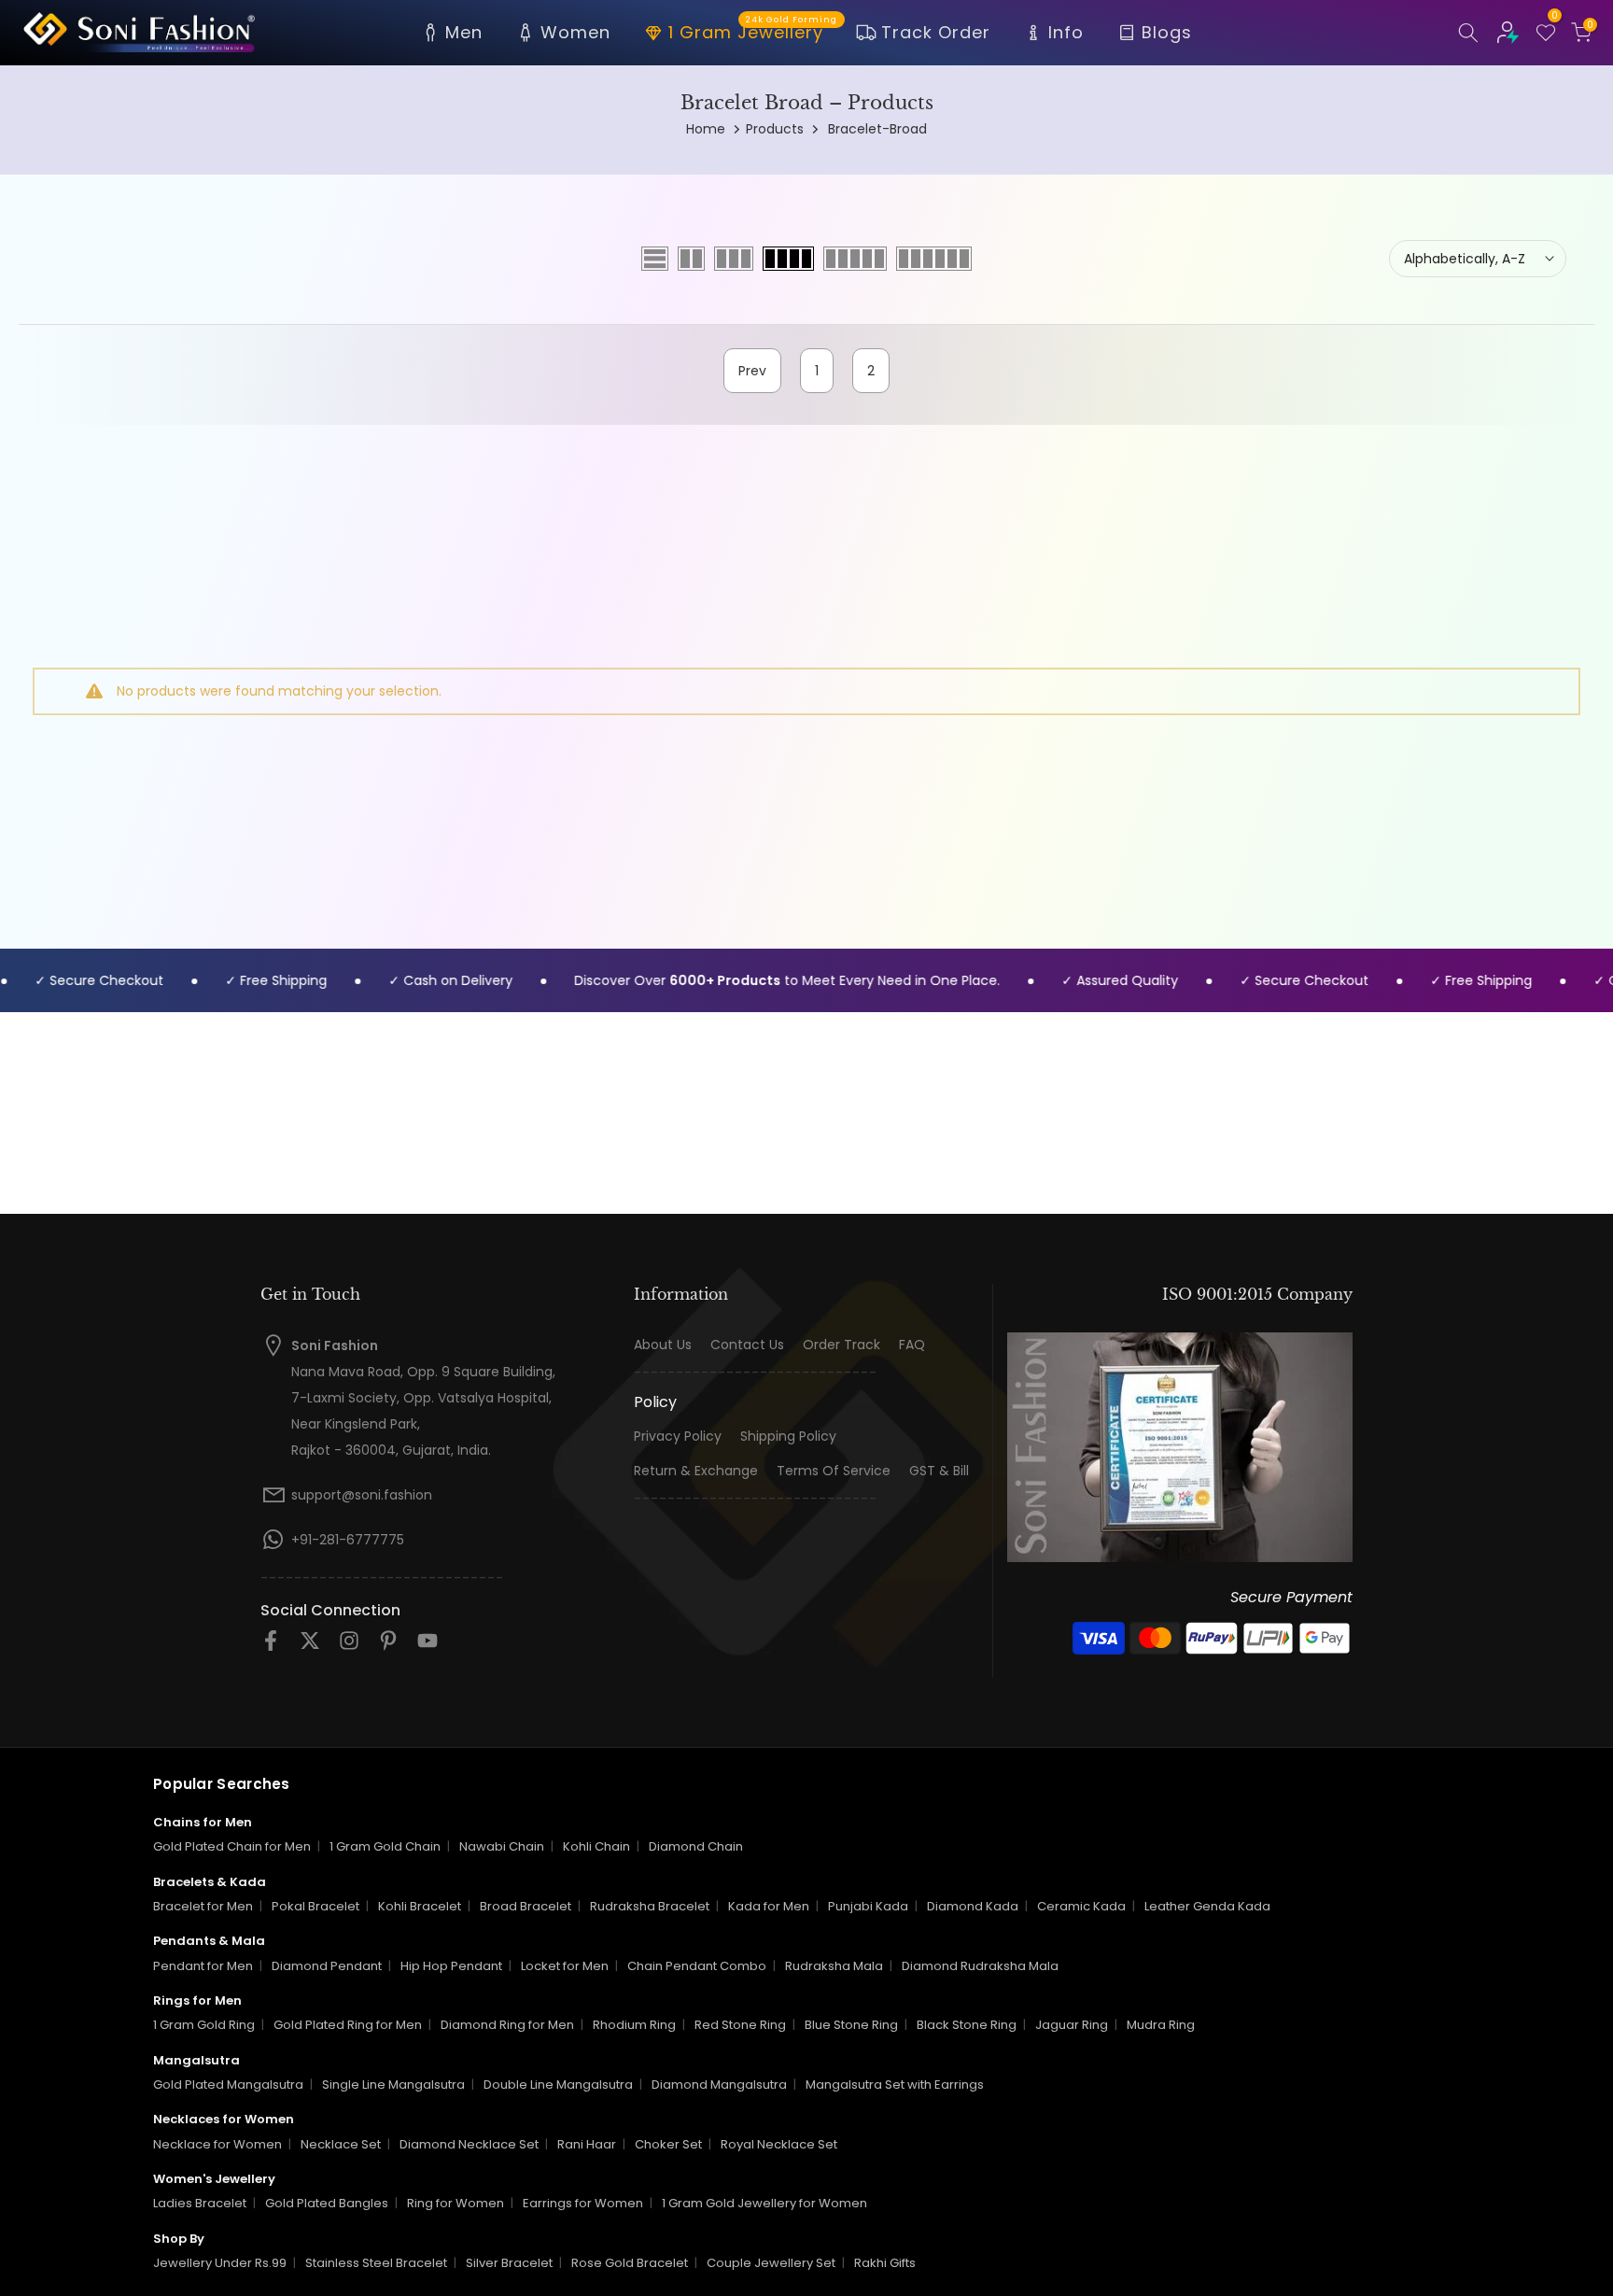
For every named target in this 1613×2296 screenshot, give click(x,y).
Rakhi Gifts (885, 2263)
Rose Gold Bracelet (630, 2263)
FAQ (912, 1345)
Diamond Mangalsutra (719, 2085)
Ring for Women (456, 2203)
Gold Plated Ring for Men (348, 2025)
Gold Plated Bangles (327, 2203)
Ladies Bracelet (200, 2203)
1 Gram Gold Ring (204, 2025)
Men (464, 32)
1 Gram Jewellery (753, 31)
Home (706, 129)
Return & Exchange (696, 1471)
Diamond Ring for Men (507, 2025)
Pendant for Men (203, 1966)
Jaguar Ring (1072, 2025)
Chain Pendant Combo (697, 1966)
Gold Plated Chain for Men (232, 1846)
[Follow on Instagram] (349, 1647)
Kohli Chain (596, 1846)
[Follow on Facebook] (271, 1647)
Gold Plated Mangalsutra (228, 2085)
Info (1066, 32)
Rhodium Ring (634, 2025)
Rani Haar (587, 2144)
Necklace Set (341, 2144)
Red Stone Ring (740, 2025)
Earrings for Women (583, 2203)
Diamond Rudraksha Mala (980, 1966)
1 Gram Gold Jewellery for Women (764, 2203)
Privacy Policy (678, 1437)
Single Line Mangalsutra (393, 2085)
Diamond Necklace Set (469, 2144)
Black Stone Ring (967, 2025)
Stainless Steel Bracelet (376, 2263)
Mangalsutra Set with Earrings (895, 2085)
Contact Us (747, 1345)
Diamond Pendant (327, 1966)
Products (775, 129)
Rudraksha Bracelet (650, 1906)
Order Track (842, 1345)
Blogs (1167, 32)
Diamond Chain (696, 1846)
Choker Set (668, 2144)
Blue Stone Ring (851, 2025)
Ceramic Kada (1081, 1906)
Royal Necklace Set (779, 2144)
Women (575, 32)
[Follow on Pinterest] (388, 1647)
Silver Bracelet (509, 2263)
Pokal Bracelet (316, 1906)
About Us (663, 1345)
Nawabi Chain (502, 1846)
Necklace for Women (217, 2144)
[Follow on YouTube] (428, 1647)
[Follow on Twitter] (310, 1647)
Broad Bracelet (526, 1906)
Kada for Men (769, 1906)
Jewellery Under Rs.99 (220, 2263)
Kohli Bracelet (420, 1906)
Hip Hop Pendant (451, 1966)
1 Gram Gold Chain (385, 1846)
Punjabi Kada (868, 1906)
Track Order (936, 32)
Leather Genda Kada (1207, 1906)
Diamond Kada (973, 1906)
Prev (752, 371)
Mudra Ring (1161, 2025)
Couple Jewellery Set (771, 2263)
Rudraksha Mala (834, 1966)
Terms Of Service (834, 1471)
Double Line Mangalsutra (558, 2085)
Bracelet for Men (203, 1906)
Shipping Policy (788, 1437)
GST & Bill (939, 1471)
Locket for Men (565, 1966)
